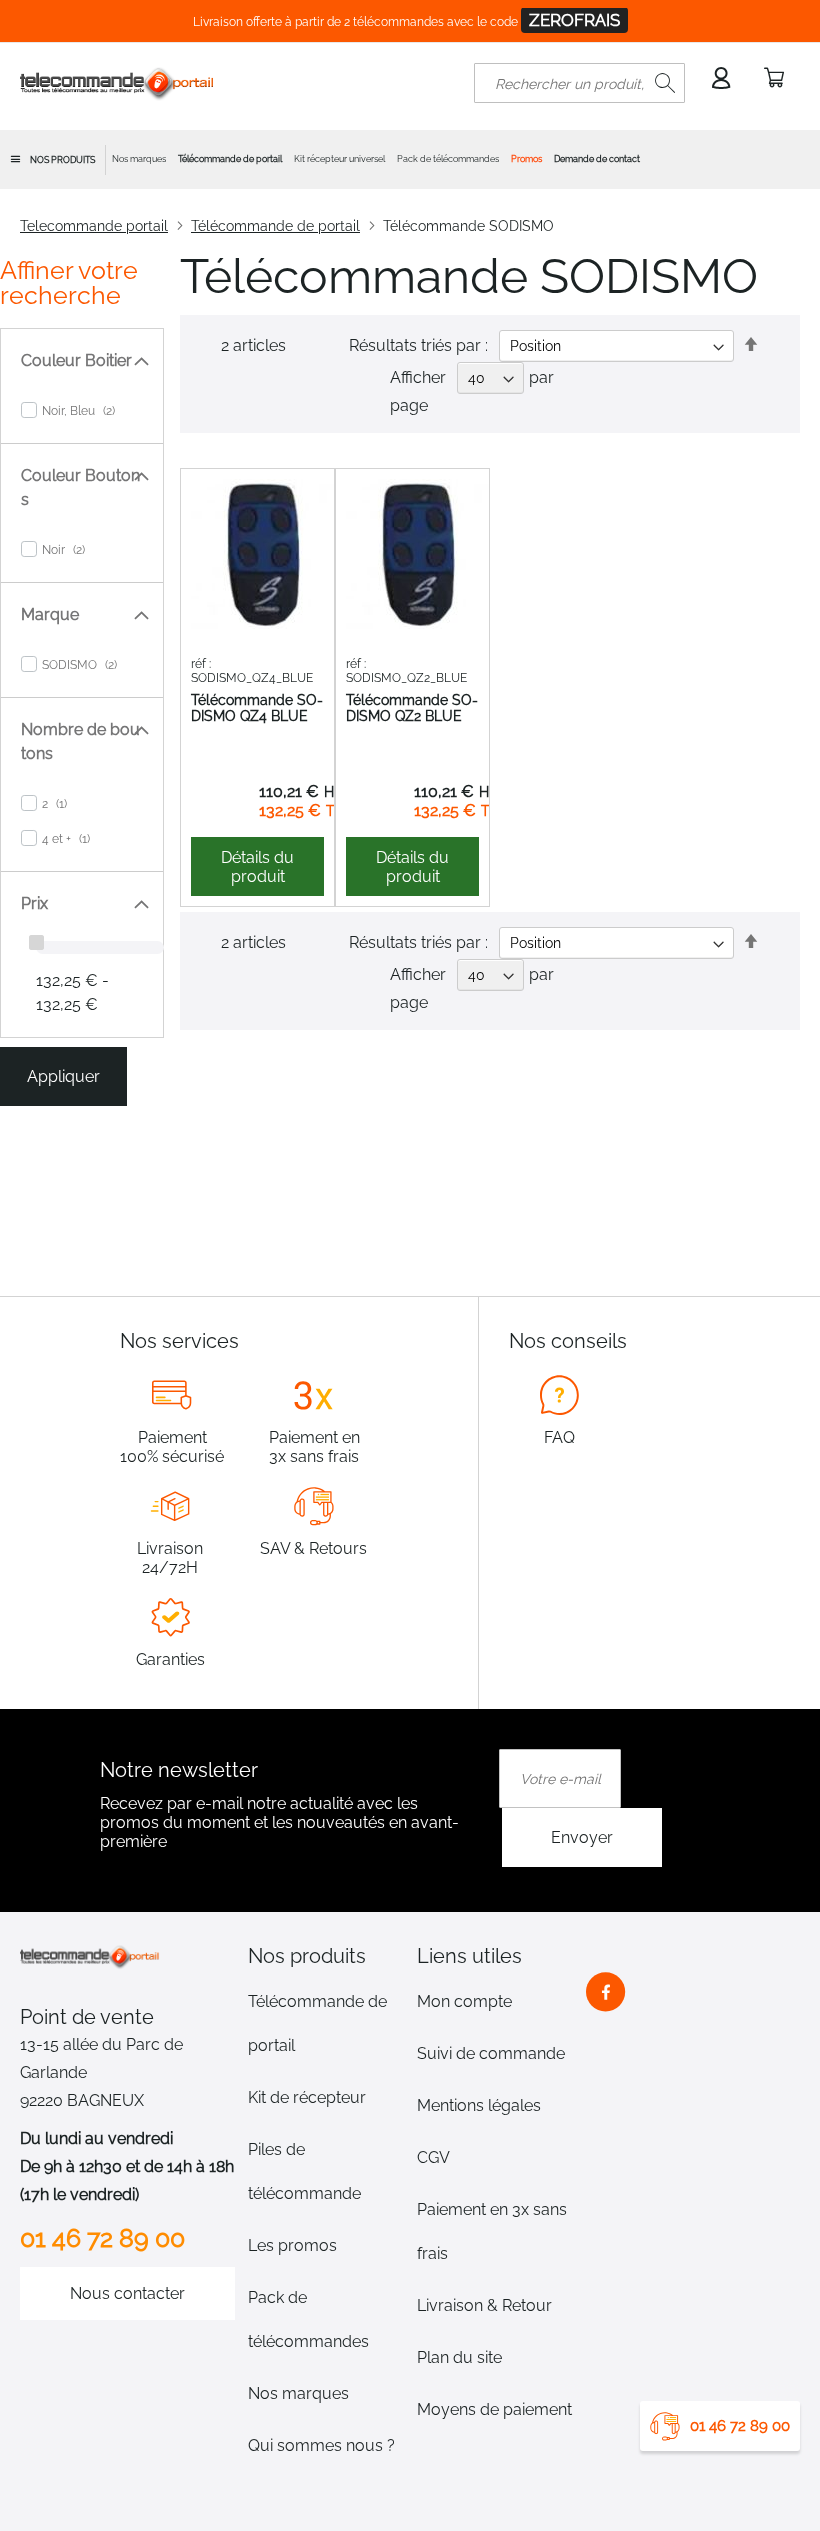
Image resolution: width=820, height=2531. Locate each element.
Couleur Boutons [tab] (80, 487)
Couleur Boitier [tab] (76, 360)
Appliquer (63, 1076)
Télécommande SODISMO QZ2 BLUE (412, 708)
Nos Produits (62, 160)
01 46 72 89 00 (740, 2426)
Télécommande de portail (275, 226)
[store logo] (117, 83)
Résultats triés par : (418, 345)
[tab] (326, 1956)
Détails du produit (257, 867)
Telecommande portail (94, 226)
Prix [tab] (34, 903)
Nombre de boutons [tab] (80, 741)
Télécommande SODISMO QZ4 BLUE (257, 708)
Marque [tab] (50, 614)
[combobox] (579, 83)
